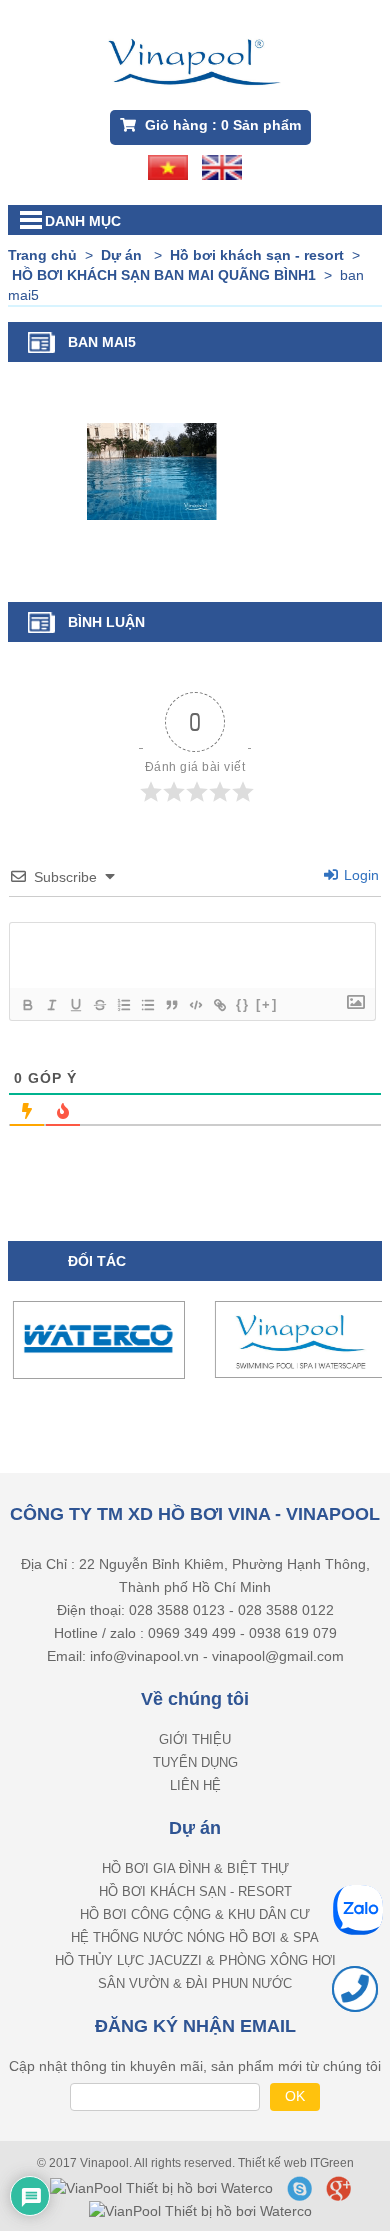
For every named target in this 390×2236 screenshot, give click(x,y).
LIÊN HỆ (195, 1770)
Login (359, 875)
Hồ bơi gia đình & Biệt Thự (195, 1853)
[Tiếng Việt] (168, 166)
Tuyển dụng (195, 1747)
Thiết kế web (274, 2148)
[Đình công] (99, 1005)
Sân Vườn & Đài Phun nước (195, 1968)
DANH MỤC (83, 221)
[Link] (219, 1005)
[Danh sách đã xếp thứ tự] (123, 1005)
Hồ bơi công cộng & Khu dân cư (195, 1899)
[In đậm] (27, 1005)
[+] (267, 1004)
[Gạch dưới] (75, 1005)
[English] (222, 166)
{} (243, 1004)
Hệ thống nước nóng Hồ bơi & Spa (195, 1922)
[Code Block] (195, 1005)
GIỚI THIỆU (195, 1724)
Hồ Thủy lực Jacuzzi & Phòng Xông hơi (195, 1945)
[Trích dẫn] (171, 1005)
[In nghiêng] (51, 1005)
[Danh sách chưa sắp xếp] (147, 1005)
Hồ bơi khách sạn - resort (195, 1876)
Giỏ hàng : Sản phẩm (221, 125)
